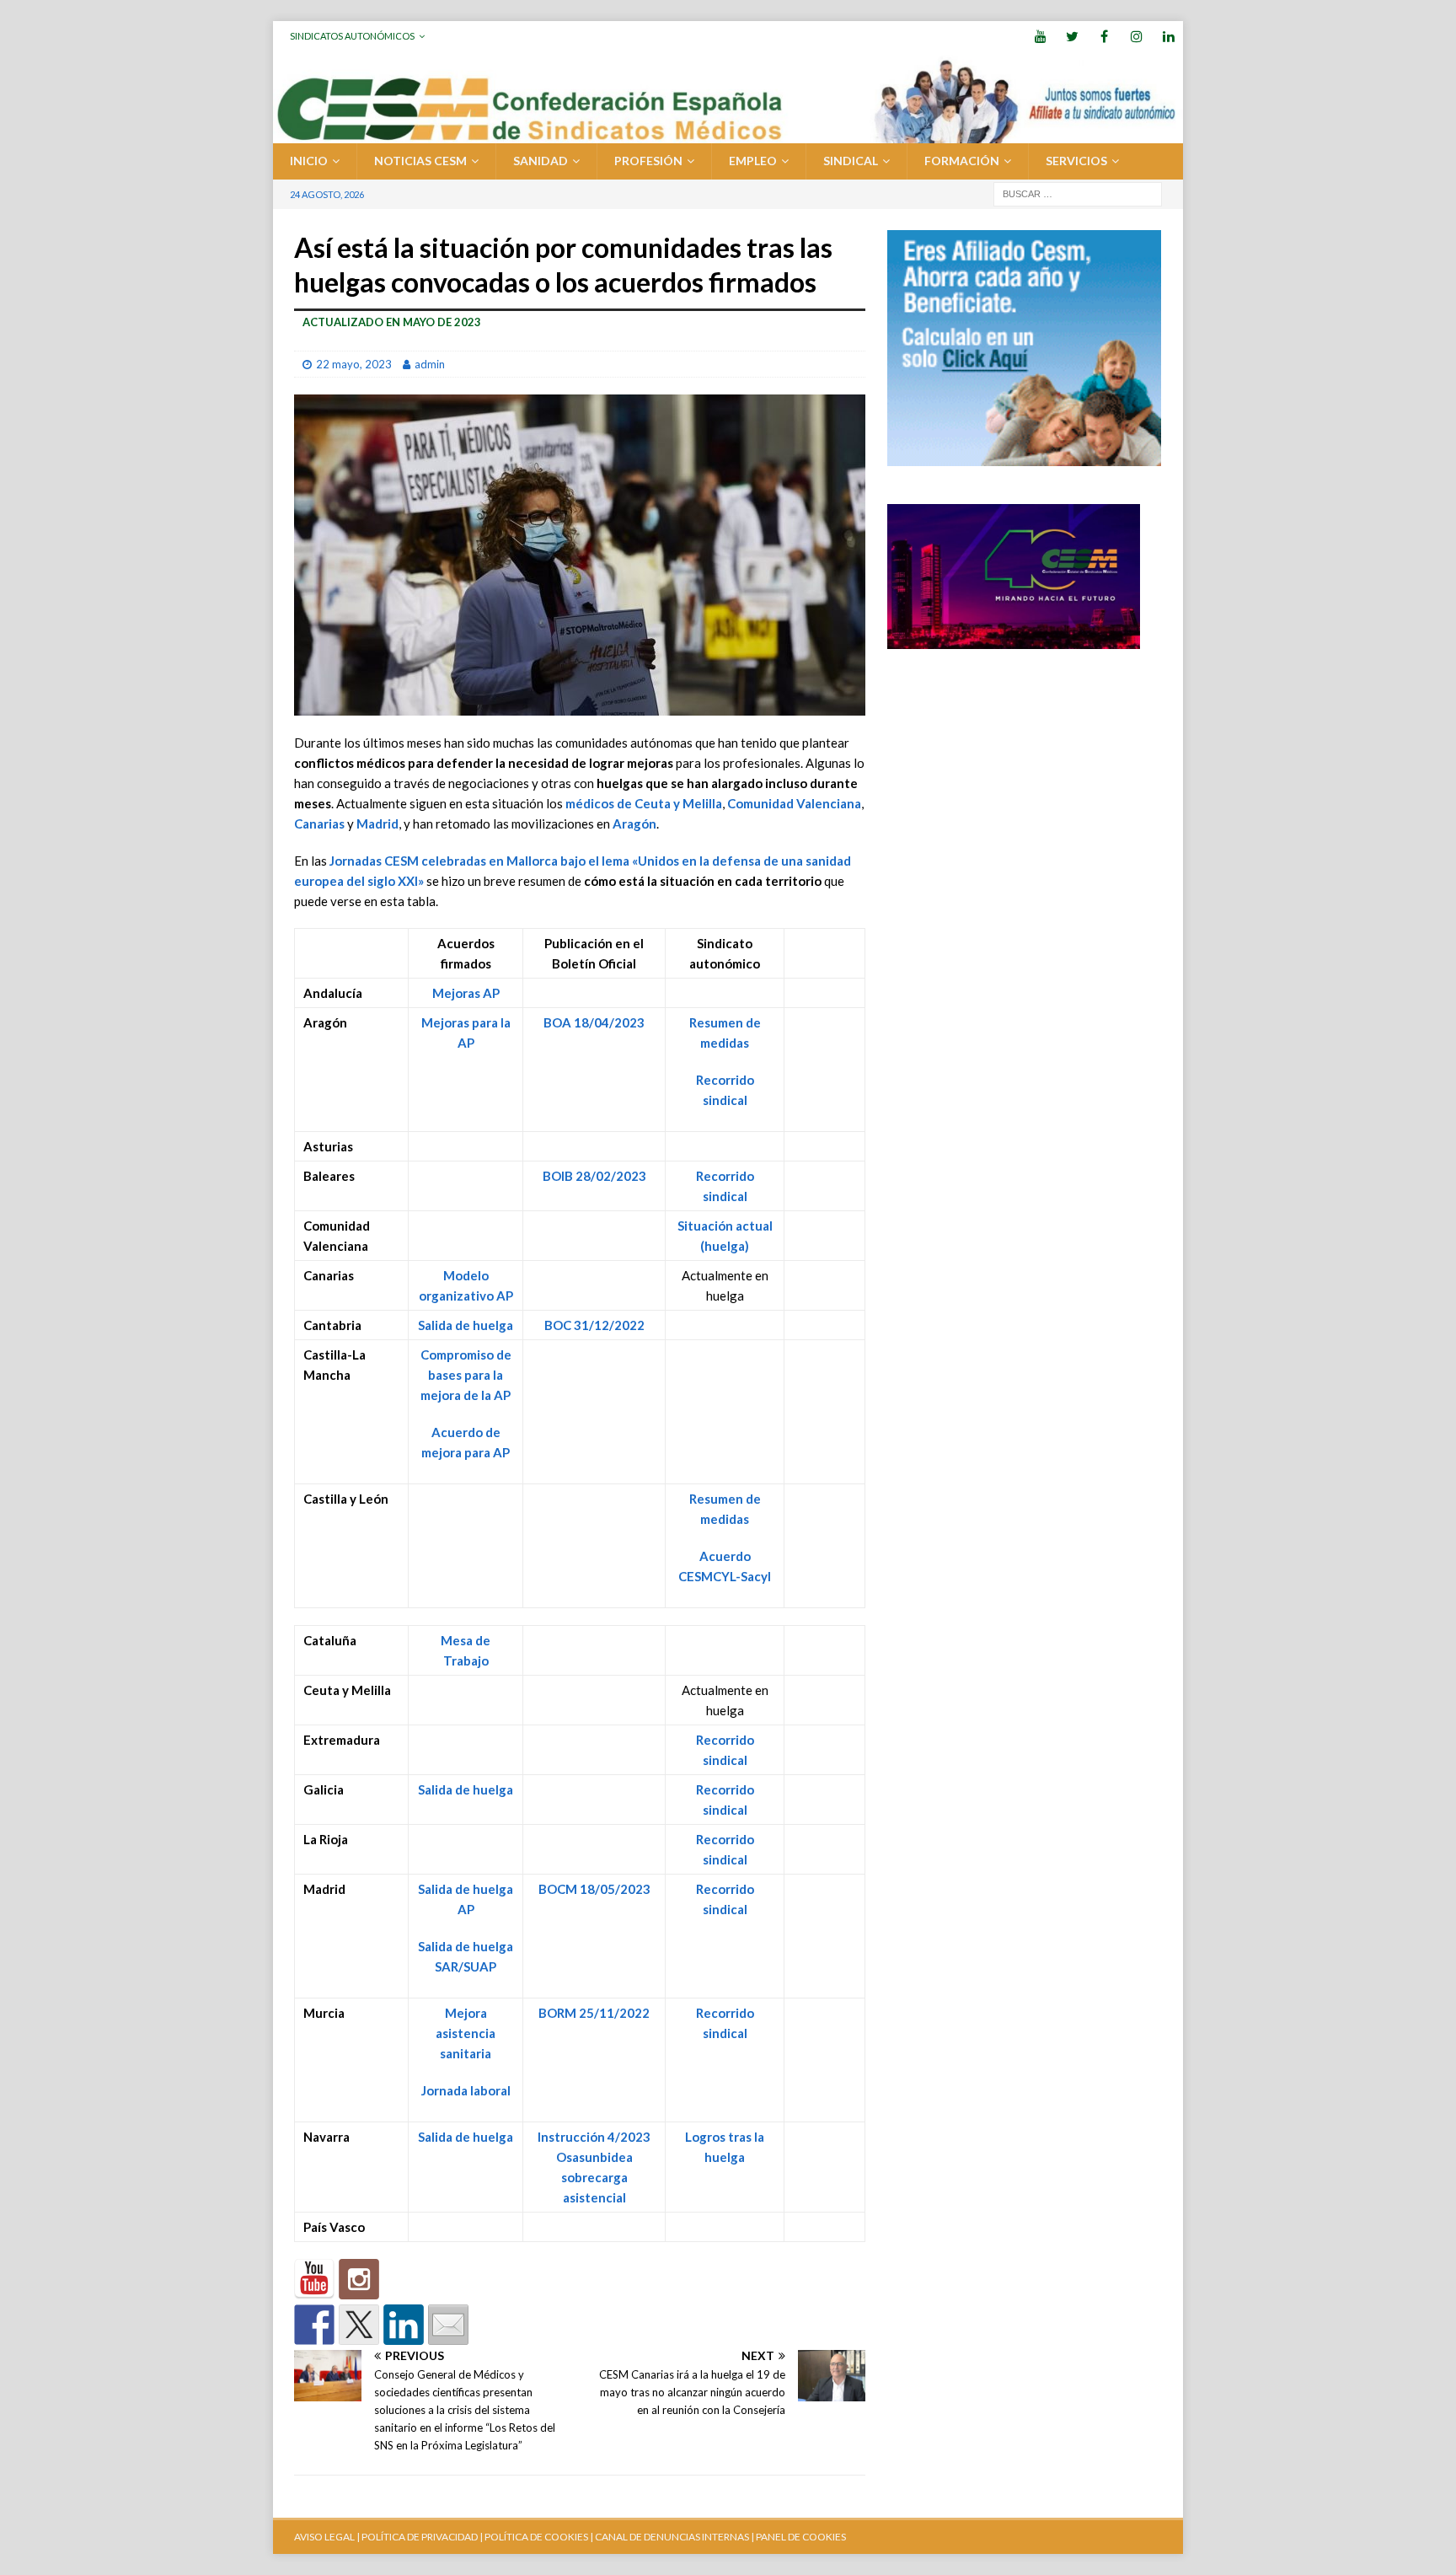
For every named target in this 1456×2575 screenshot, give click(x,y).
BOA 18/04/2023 (594, 1022)
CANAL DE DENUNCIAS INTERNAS (671, 2537)
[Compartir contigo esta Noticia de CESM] (448, 2325)
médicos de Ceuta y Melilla (644, 803)
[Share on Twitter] (359, 2325)
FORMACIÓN (962, 161)
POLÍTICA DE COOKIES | (539, 2537)
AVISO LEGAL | (327, 2537)
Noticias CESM (420, 161)
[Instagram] (1136, 36)
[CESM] (359, 2279)
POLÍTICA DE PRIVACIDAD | (422, 2537)
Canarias (319, 823)
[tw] (1072, 36)
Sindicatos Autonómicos (352, 36)
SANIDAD (541, 161)
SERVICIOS (1076, 161)
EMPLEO (753, 161)
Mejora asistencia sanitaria (466, 2033)
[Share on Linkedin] (404, 2325)
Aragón (634, 823)
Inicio (309, 161)
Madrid (377, 823)
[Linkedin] (1168, 36)
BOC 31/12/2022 (594, 1325)
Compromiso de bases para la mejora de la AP (466, 1375)
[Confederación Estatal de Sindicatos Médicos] (728, 134)
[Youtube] (1040, 36)
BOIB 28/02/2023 (594, 1176)
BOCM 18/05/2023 (594, 1889)
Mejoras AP (466, 993)
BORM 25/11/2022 (594, 2013)
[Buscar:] (1078, 193)
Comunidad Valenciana (794, 803)
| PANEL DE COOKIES (798, 2537)
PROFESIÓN (648, 161)
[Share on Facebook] (314, 2325)
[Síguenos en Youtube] (314, 2279)
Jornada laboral (466, 2090)
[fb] (1104, 36)
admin (430, 364)
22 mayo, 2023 (354, 364)
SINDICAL (851, 161)
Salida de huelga (466, 1325)
